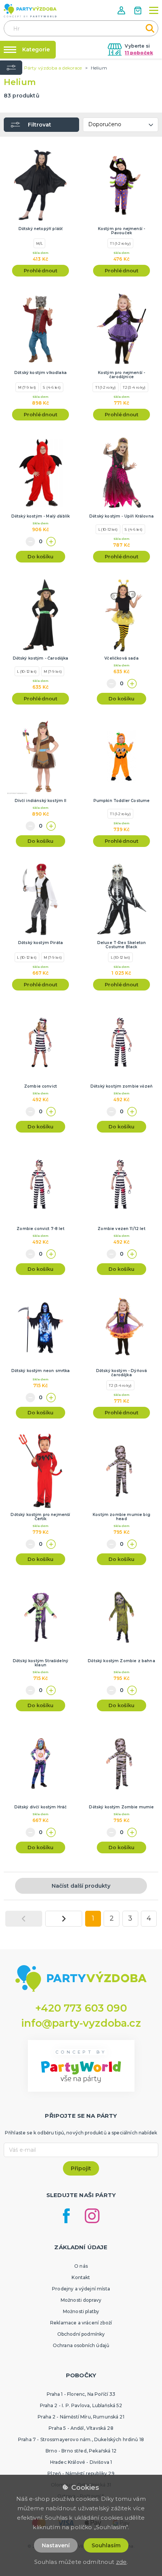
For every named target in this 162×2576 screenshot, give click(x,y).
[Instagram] (92, 2216)
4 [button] (149, 1918)
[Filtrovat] (11, 68)
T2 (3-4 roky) (134, 387)
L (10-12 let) (108, 529)
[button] (122, 10)
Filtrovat (40, 125)
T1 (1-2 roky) (120, 243)
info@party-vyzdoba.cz (81, 2023)
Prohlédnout (41, 270)
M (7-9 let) (27, 387)
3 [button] (130, 1918)
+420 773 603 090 (81, 2008)
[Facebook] (66, 2216)
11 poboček (139, 53)
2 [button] (112, 1918)
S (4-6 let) (52, 387)
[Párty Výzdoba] (30, 11)
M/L (40, 243)
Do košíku (40, 556)
